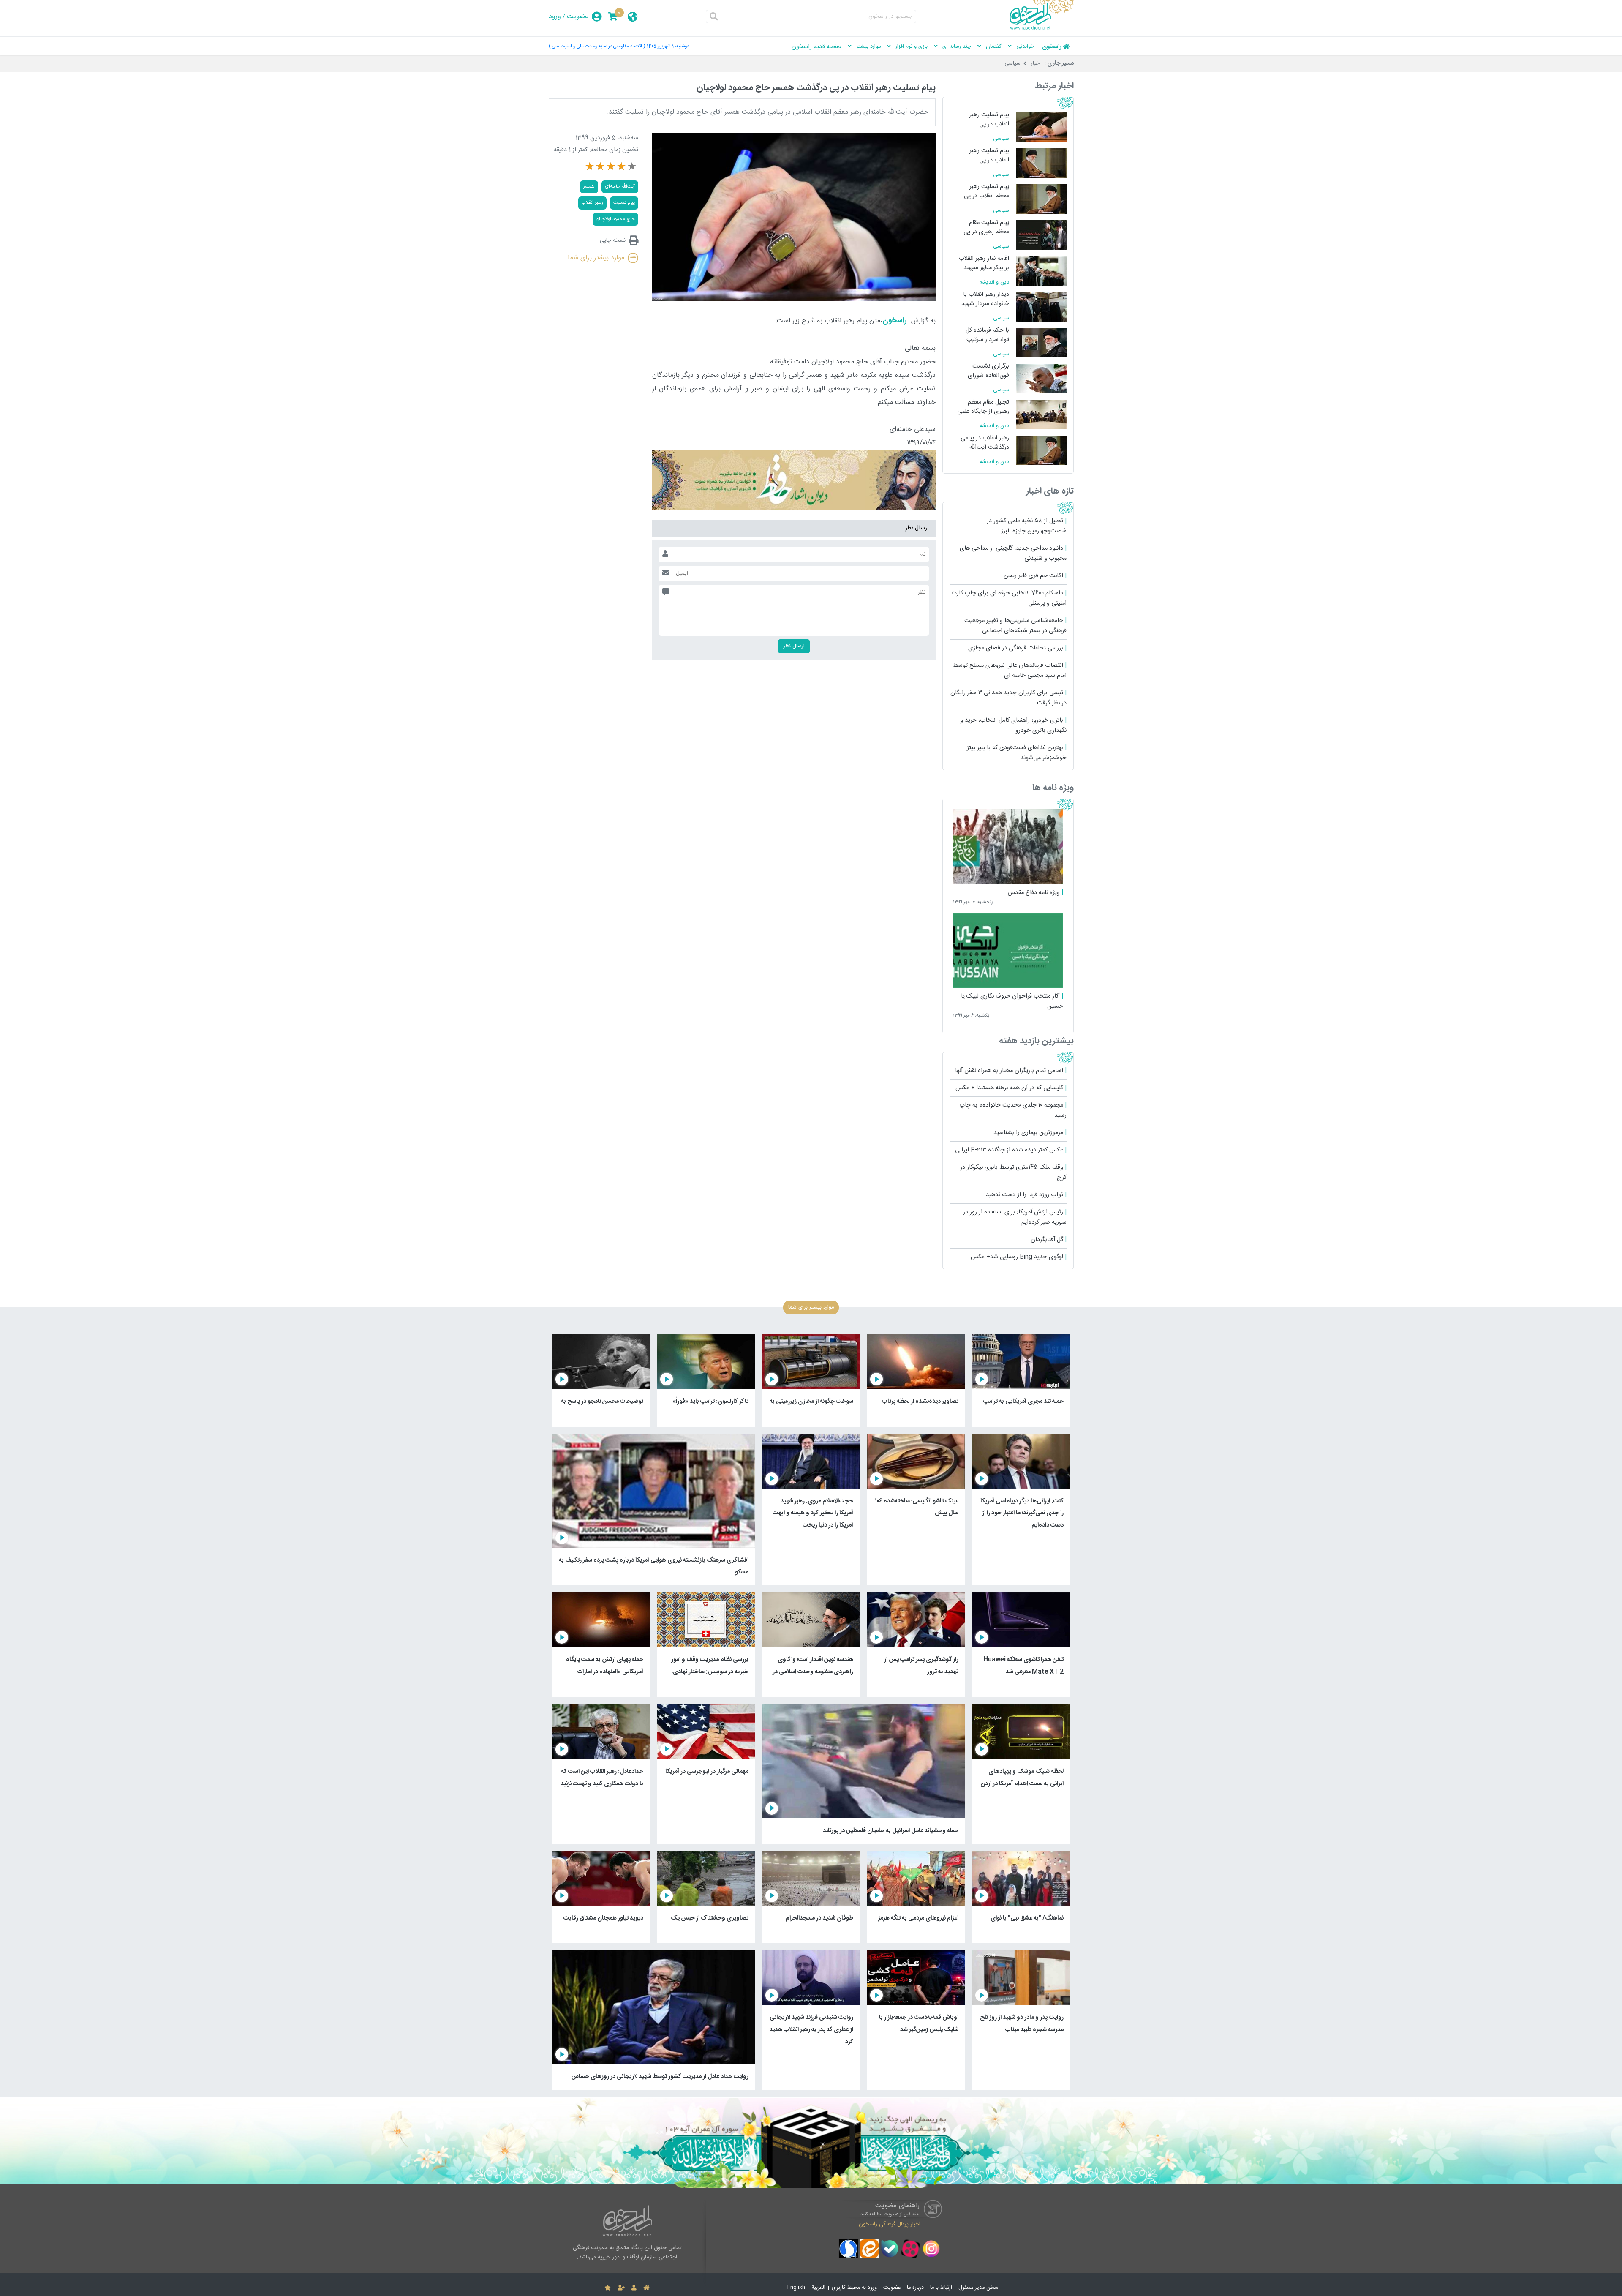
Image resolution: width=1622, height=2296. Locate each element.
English (796, 2288)
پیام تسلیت (624, 203)
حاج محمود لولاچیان (615, 219)
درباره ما (915, 2288)
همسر (589, 187)
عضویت (578, 17)
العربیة (818, 2288)
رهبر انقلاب (592, 203)
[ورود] (634, 2288)
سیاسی (1012, 63)
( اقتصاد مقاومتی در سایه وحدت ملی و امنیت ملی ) (597, 46)
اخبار (1036, 63)
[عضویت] (621, 2288)
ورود (555, 17)
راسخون (1052, 47)
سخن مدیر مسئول (978, 2288)
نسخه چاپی (613, 240)
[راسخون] (1042, 28)
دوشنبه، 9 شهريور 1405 (668, 46)
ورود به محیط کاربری (854, 2288)
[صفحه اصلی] (646, 2288)
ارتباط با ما (941, 2288)
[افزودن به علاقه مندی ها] (608, 2288)
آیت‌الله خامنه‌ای (620, 187)
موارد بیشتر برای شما (596, 258)
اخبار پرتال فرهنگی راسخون (890, 2224)
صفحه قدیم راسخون (816, 47)
